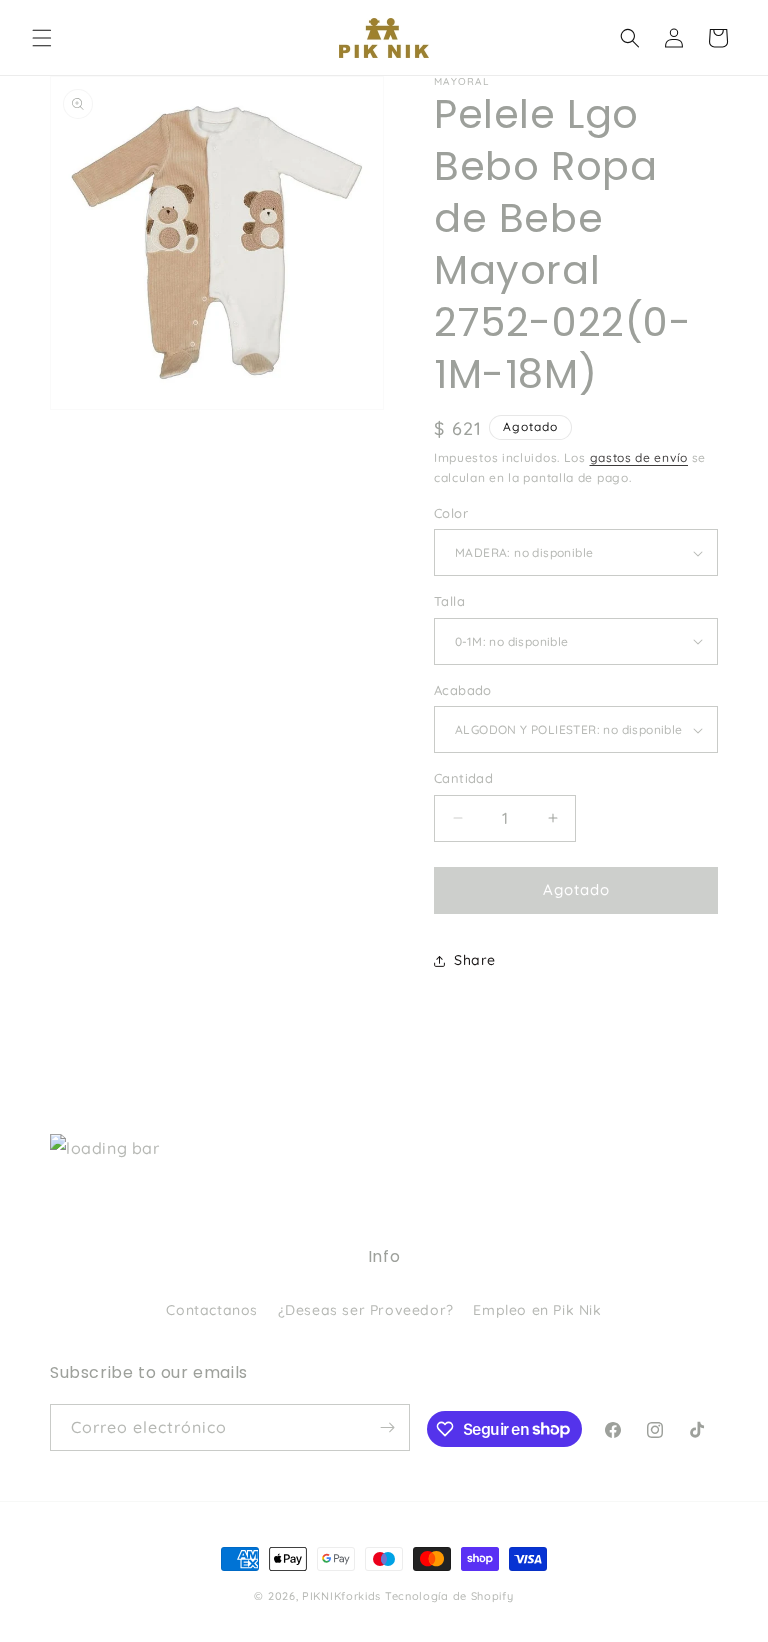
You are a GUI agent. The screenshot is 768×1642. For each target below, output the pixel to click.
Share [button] (475, 960)
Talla (449, 601)
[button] (42, 38)
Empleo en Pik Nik (537, 1310)
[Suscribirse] (387, 1427)
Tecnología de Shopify (449, 1596)
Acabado (463, 690)
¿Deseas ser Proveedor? (366, 1310)
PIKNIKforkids (341, 1596)
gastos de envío (639, 457)
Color (451, 513)
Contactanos (212, 1310)
